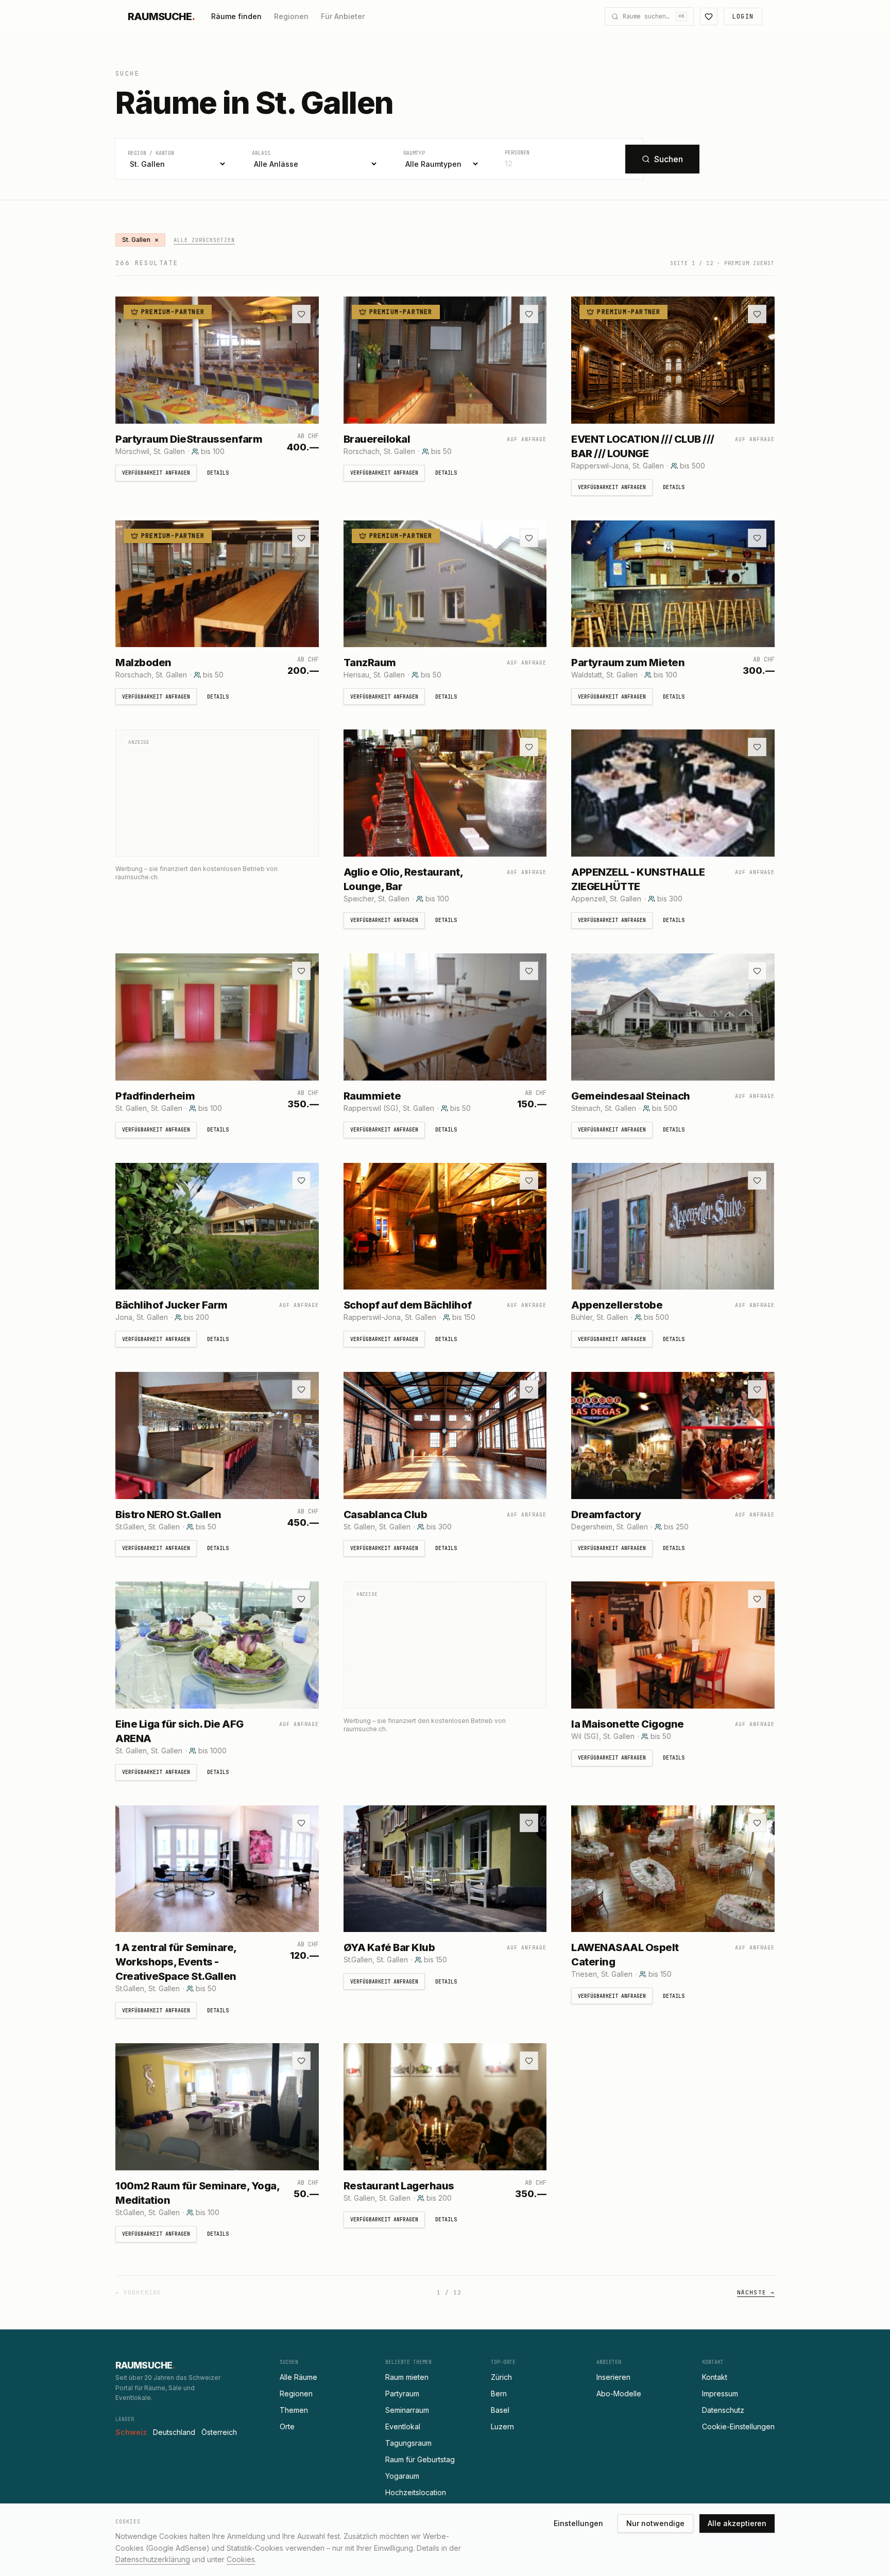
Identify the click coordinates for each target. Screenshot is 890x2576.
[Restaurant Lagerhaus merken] (529, 2061)
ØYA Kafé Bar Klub (389, 1947)
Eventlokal (403, 2426)
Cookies (241, 2559)
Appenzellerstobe (617, 1305)
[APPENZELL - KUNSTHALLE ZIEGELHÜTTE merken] (757, 747)
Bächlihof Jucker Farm (172, 1305)
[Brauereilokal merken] (529, 314)
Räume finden (236, 16)
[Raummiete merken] (529, 971)
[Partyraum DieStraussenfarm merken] (301, 314)
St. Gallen (140, 240)
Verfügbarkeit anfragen (156, 473)
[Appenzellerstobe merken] (757, 1180)
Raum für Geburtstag (420, 2459)
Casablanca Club (386, 1515)
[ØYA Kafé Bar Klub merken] (529, 1823)
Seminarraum (407, 2410)
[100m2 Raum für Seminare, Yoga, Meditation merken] (301, 2061)
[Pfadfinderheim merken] (301, 971)
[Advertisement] (217, 802)
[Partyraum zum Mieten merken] (757, 538)
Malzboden (143, 663)
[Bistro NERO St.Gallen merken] (301, 1389)
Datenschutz (723, 2410)
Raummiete (372, 1096)
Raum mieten (407, 2377)
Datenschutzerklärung (153, 2559)
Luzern (502, 2426)
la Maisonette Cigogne (628, 1724)
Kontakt (715, 2377)
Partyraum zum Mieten (628, 663)
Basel (500, 2410)
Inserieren (613, 2377)
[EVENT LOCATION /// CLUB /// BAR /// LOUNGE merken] (757, 314)
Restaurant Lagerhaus (399, 2186)
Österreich (219, 2432)
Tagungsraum (408, 2443)
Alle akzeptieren (737, 2523)
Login (743, 16)
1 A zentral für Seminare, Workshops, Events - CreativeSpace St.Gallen (176, 1962)
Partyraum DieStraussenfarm (189, 439)
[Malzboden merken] (301, 538)
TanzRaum (370, 663)
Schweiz (131, 2432)
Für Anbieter (343, 16)
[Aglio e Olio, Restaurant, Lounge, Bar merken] (529, 747)
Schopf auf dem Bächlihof (408, 1305)
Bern (499, 2394)
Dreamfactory (606, 1515)
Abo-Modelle (619, 2394)
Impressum (720, 2394)
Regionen (291, 16)
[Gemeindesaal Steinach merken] (757, 971)
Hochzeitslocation (416, 2492)
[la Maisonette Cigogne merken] (757, 1599)
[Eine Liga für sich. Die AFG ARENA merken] (301, 1599)
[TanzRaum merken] (529, 538)
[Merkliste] (709, 16)
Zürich (501, 2377)
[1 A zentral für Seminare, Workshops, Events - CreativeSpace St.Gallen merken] (301, 1823)
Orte (287, 2426)
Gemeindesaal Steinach (631, 1096)
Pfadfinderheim (155, 1096)
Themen (294, 2410)
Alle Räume (298, 2377)
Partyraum (402, 2394)
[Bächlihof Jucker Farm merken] (301, 1180)
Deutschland (174, 2432)
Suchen (669, 159)
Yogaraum (402, 2476)
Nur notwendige (655, 2523)
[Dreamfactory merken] (757, 1389)
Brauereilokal (377, 439)
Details (218, 473)
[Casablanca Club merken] (529, 1389)
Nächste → (756, 2292)
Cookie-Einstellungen (738, 2426)
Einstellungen (578, 2523)
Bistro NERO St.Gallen (168, 1515)
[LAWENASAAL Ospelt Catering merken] (757, 1823)
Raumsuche (161, 16)
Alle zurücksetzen (204, 240)
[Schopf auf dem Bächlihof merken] (529, 1180)
